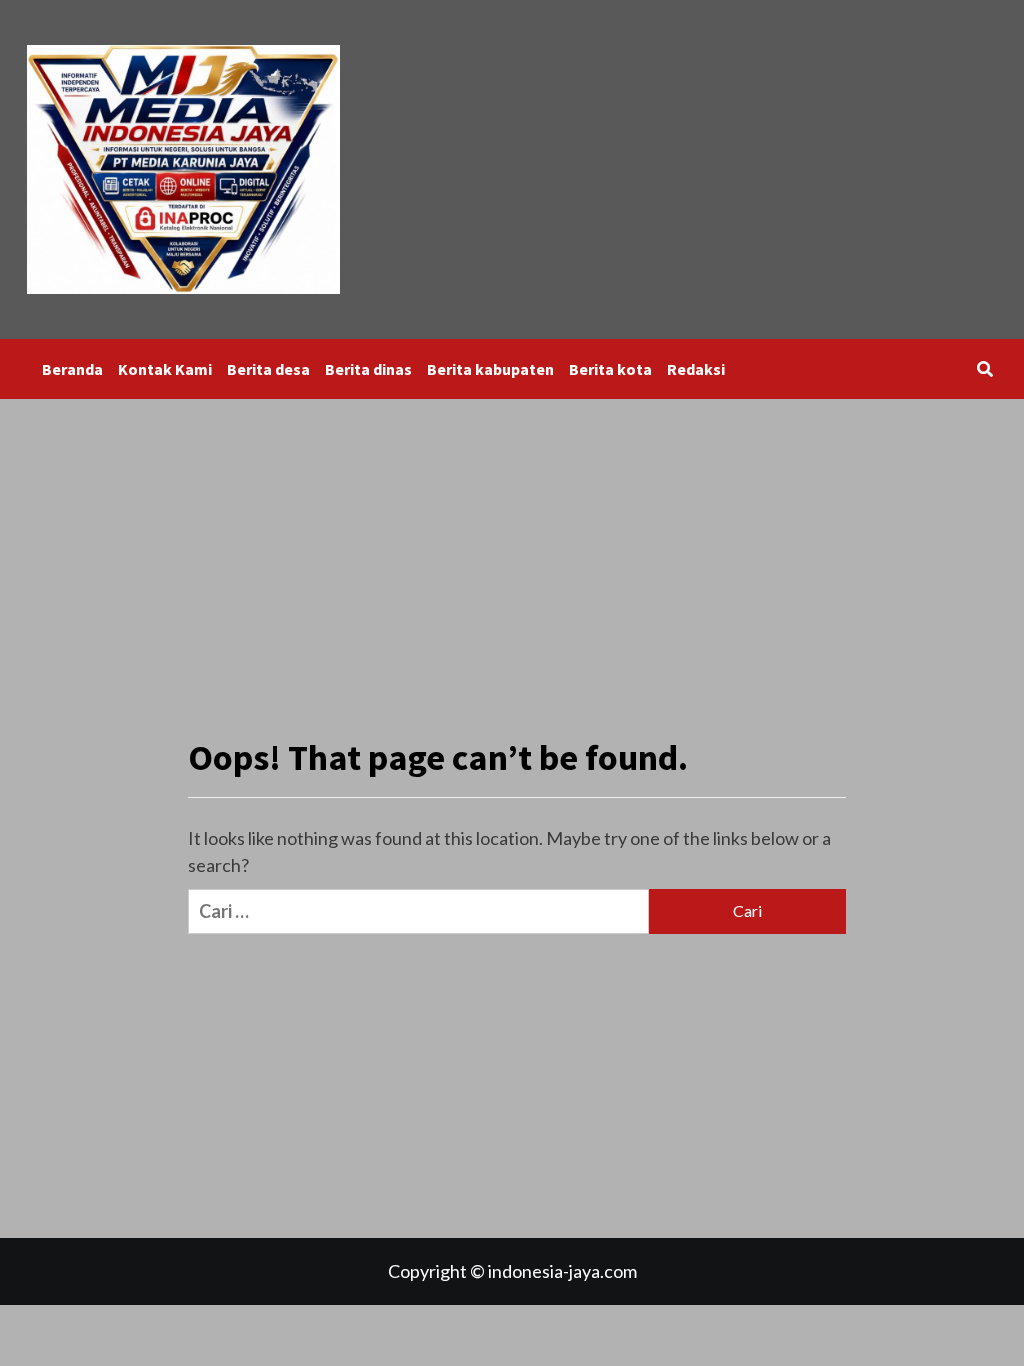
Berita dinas (368, 369)
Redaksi (696, 369)
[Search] (984, 369)
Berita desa (268, 369)
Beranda (72, 369)
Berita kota (610, 369)
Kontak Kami (165, 369)
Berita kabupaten (490, 369)
